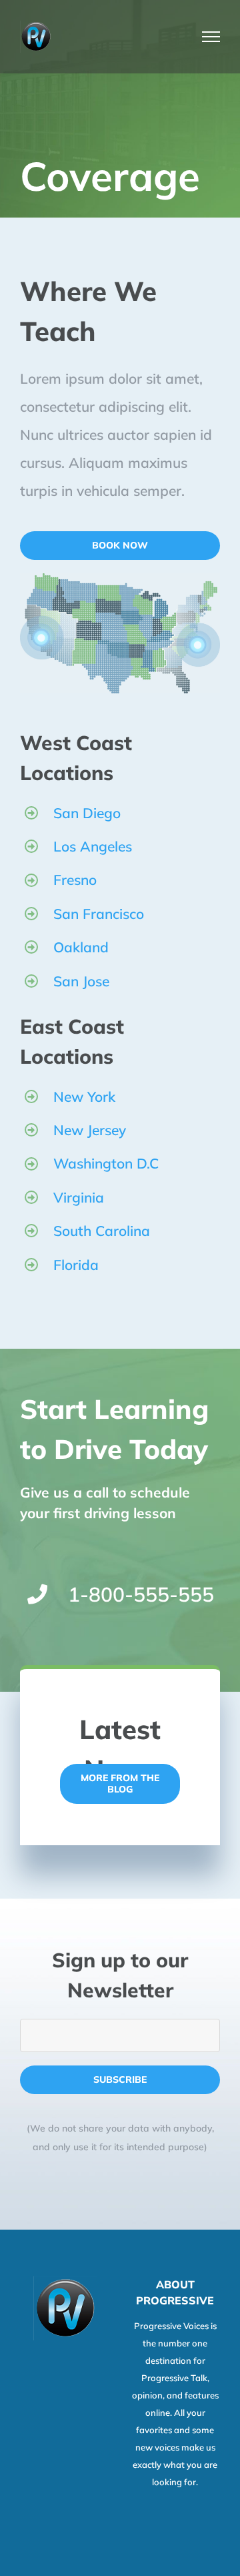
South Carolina (102, 1231)
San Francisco (99, 914)
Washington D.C (106, 1163)
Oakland (81, 947)
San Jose (81, 981)
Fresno (75, 880)
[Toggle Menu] (211, 37)
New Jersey (90, 1130)
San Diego (87, 813)
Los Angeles (93, 846)
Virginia (79, 1197)
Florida (76, 1265)
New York (84, 1096)
